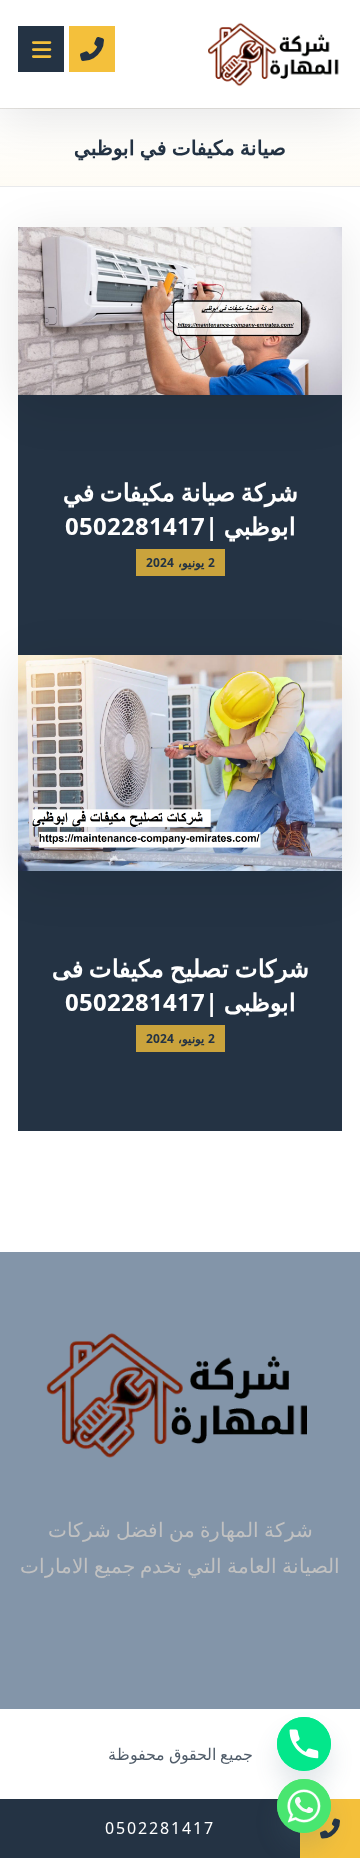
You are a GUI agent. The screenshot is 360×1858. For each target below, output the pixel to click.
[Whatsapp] (304, 1806)
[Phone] (304, 1744)
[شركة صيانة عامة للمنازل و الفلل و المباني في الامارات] (274, 54)
